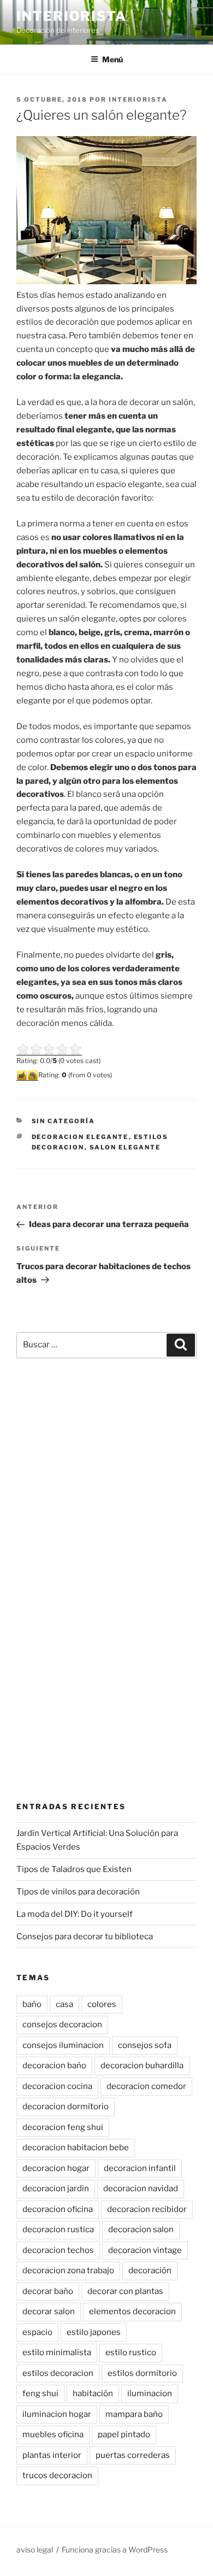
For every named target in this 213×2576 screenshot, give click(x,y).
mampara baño (134, 2414)
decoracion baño (54, 2066)
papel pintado (124, 2434)
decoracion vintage (145, 2250)
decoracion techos (58, 2250)
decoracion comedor (146, 2086)
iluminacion (150, 2393)
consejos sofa (145, 2045)
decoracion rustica (58, 2229)
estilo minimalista (57, 2352)
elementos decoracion (132, 2311)
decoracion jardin (56, 2188)
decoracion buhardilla (142, 2066)
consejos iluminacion (63, 2045)
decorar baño (48, 2291)
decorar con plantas (125, 2291)
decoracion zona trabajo (68, 2270)
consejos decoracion (62, 2025)
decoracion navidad (141, 2188)
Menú (113, 59)
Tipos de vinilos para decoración (78, 1892)
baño (32, 2004)
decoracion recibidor (147, 2209)
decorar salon (49, 2311)
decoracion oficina (58, 2209)
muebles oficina (53, 2434)
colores (102, 2004)
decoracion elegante (80, 1137)
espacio (37, 2332)
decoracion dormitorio (66, 2106)
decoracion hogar (56, 2168)
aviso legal (35, 2549)
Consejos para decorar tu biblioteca (85, 1937)
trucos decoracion (57, 2475)
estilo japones (94, 2332)
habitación (93, 2393)
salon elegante (125, 1147)
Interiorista (72, 16)
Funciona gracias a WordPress (115, 2549)
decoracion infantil (140, 2168)
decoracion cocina (57, 2086)
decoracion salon (141, 2229)
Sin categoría (64, 1121)
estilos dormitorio (142, 2373)
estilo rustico (131, 2352)
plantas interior (52, 2455)
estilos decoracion (58, 2373)
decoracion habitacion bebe (76, 2147)
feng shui (40, 2393)
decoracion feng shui (63, 2127)
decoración (150, 2270)
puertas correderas (133, 2455)
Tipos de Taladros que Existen (74, 1869)
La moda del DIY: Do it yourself (75, 1914)
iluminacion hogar (57, 2414)
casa (64, 2004)
